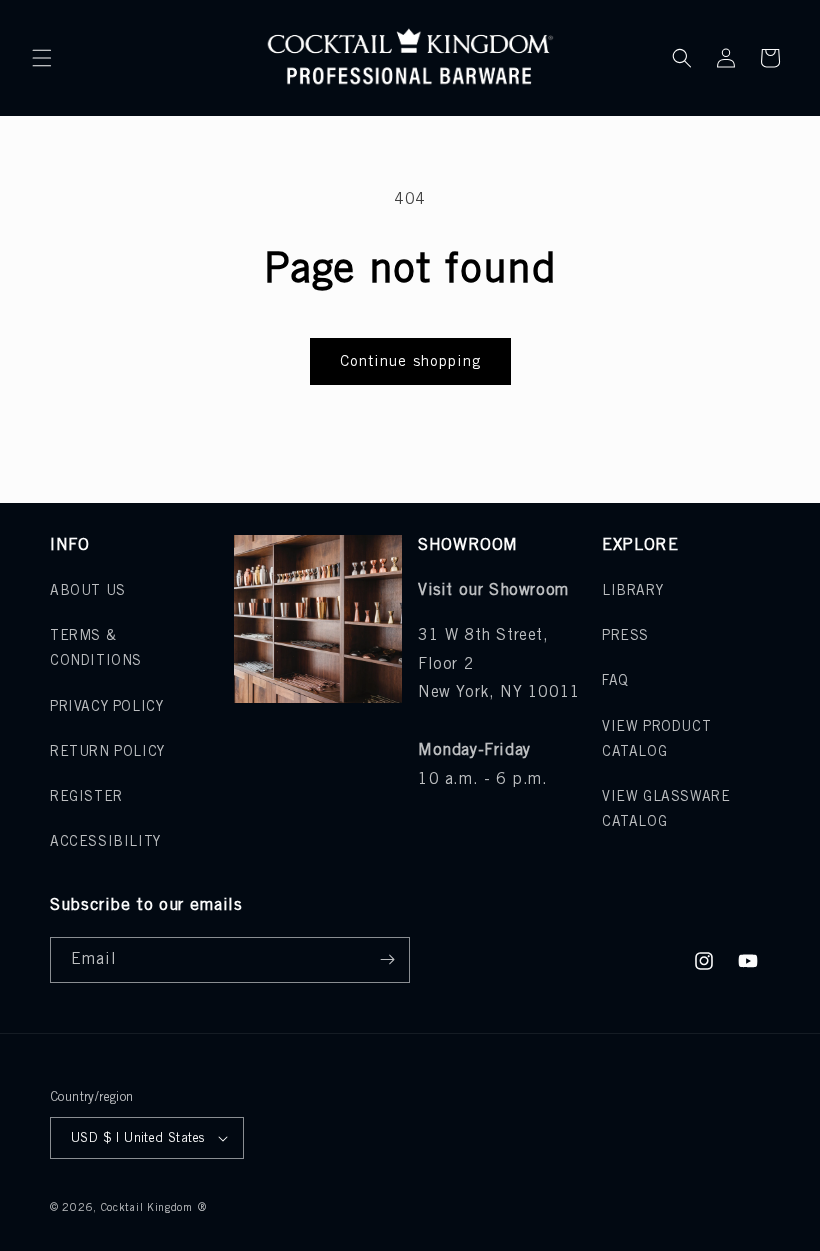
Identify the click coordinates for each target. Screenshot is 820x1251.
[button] (42, 58)
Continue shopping (410, 362)
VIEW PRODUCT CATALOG (656, 740)
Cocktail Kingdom (147, 1208)
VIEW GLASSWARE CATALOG (666, 810)
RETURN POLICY (107, 752)
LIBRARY (632, 591)
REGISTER (86, 797)
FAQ (615, 681)
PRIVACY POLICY (106, 707)
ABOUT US (88, 591)
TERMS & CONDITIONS (96, 649)
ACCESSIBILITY (105, 842)
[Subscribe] (387, 960)
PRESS (625, 636)
